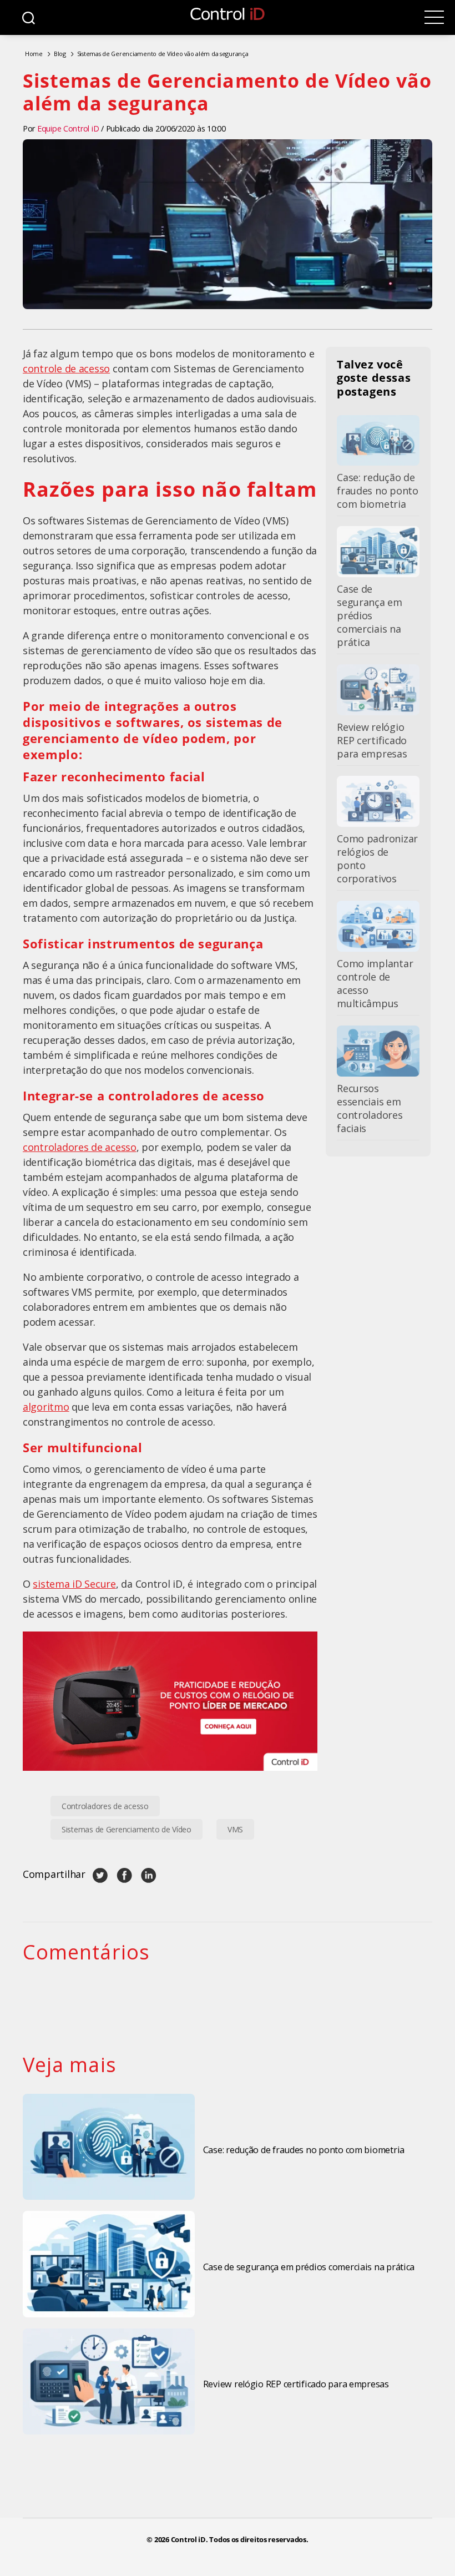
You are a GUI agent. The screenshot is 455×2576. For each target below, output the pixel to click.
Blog (60, 54)
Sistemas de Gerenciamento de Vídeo (127, 1829)
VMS (235, 1829)
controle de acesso (66, 368)
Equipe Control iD (68, 128)
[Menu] (434, 17)
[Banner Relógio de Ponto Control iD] (170, 1701)
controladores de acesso (80, 1147)
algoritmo (46, 1407)
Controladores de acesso (105, 1806)
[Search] (29, 17)
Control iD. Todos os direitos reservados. (240, 2540)
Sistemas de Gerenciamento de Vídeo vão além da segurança (163, 54)
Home (34, 54)
